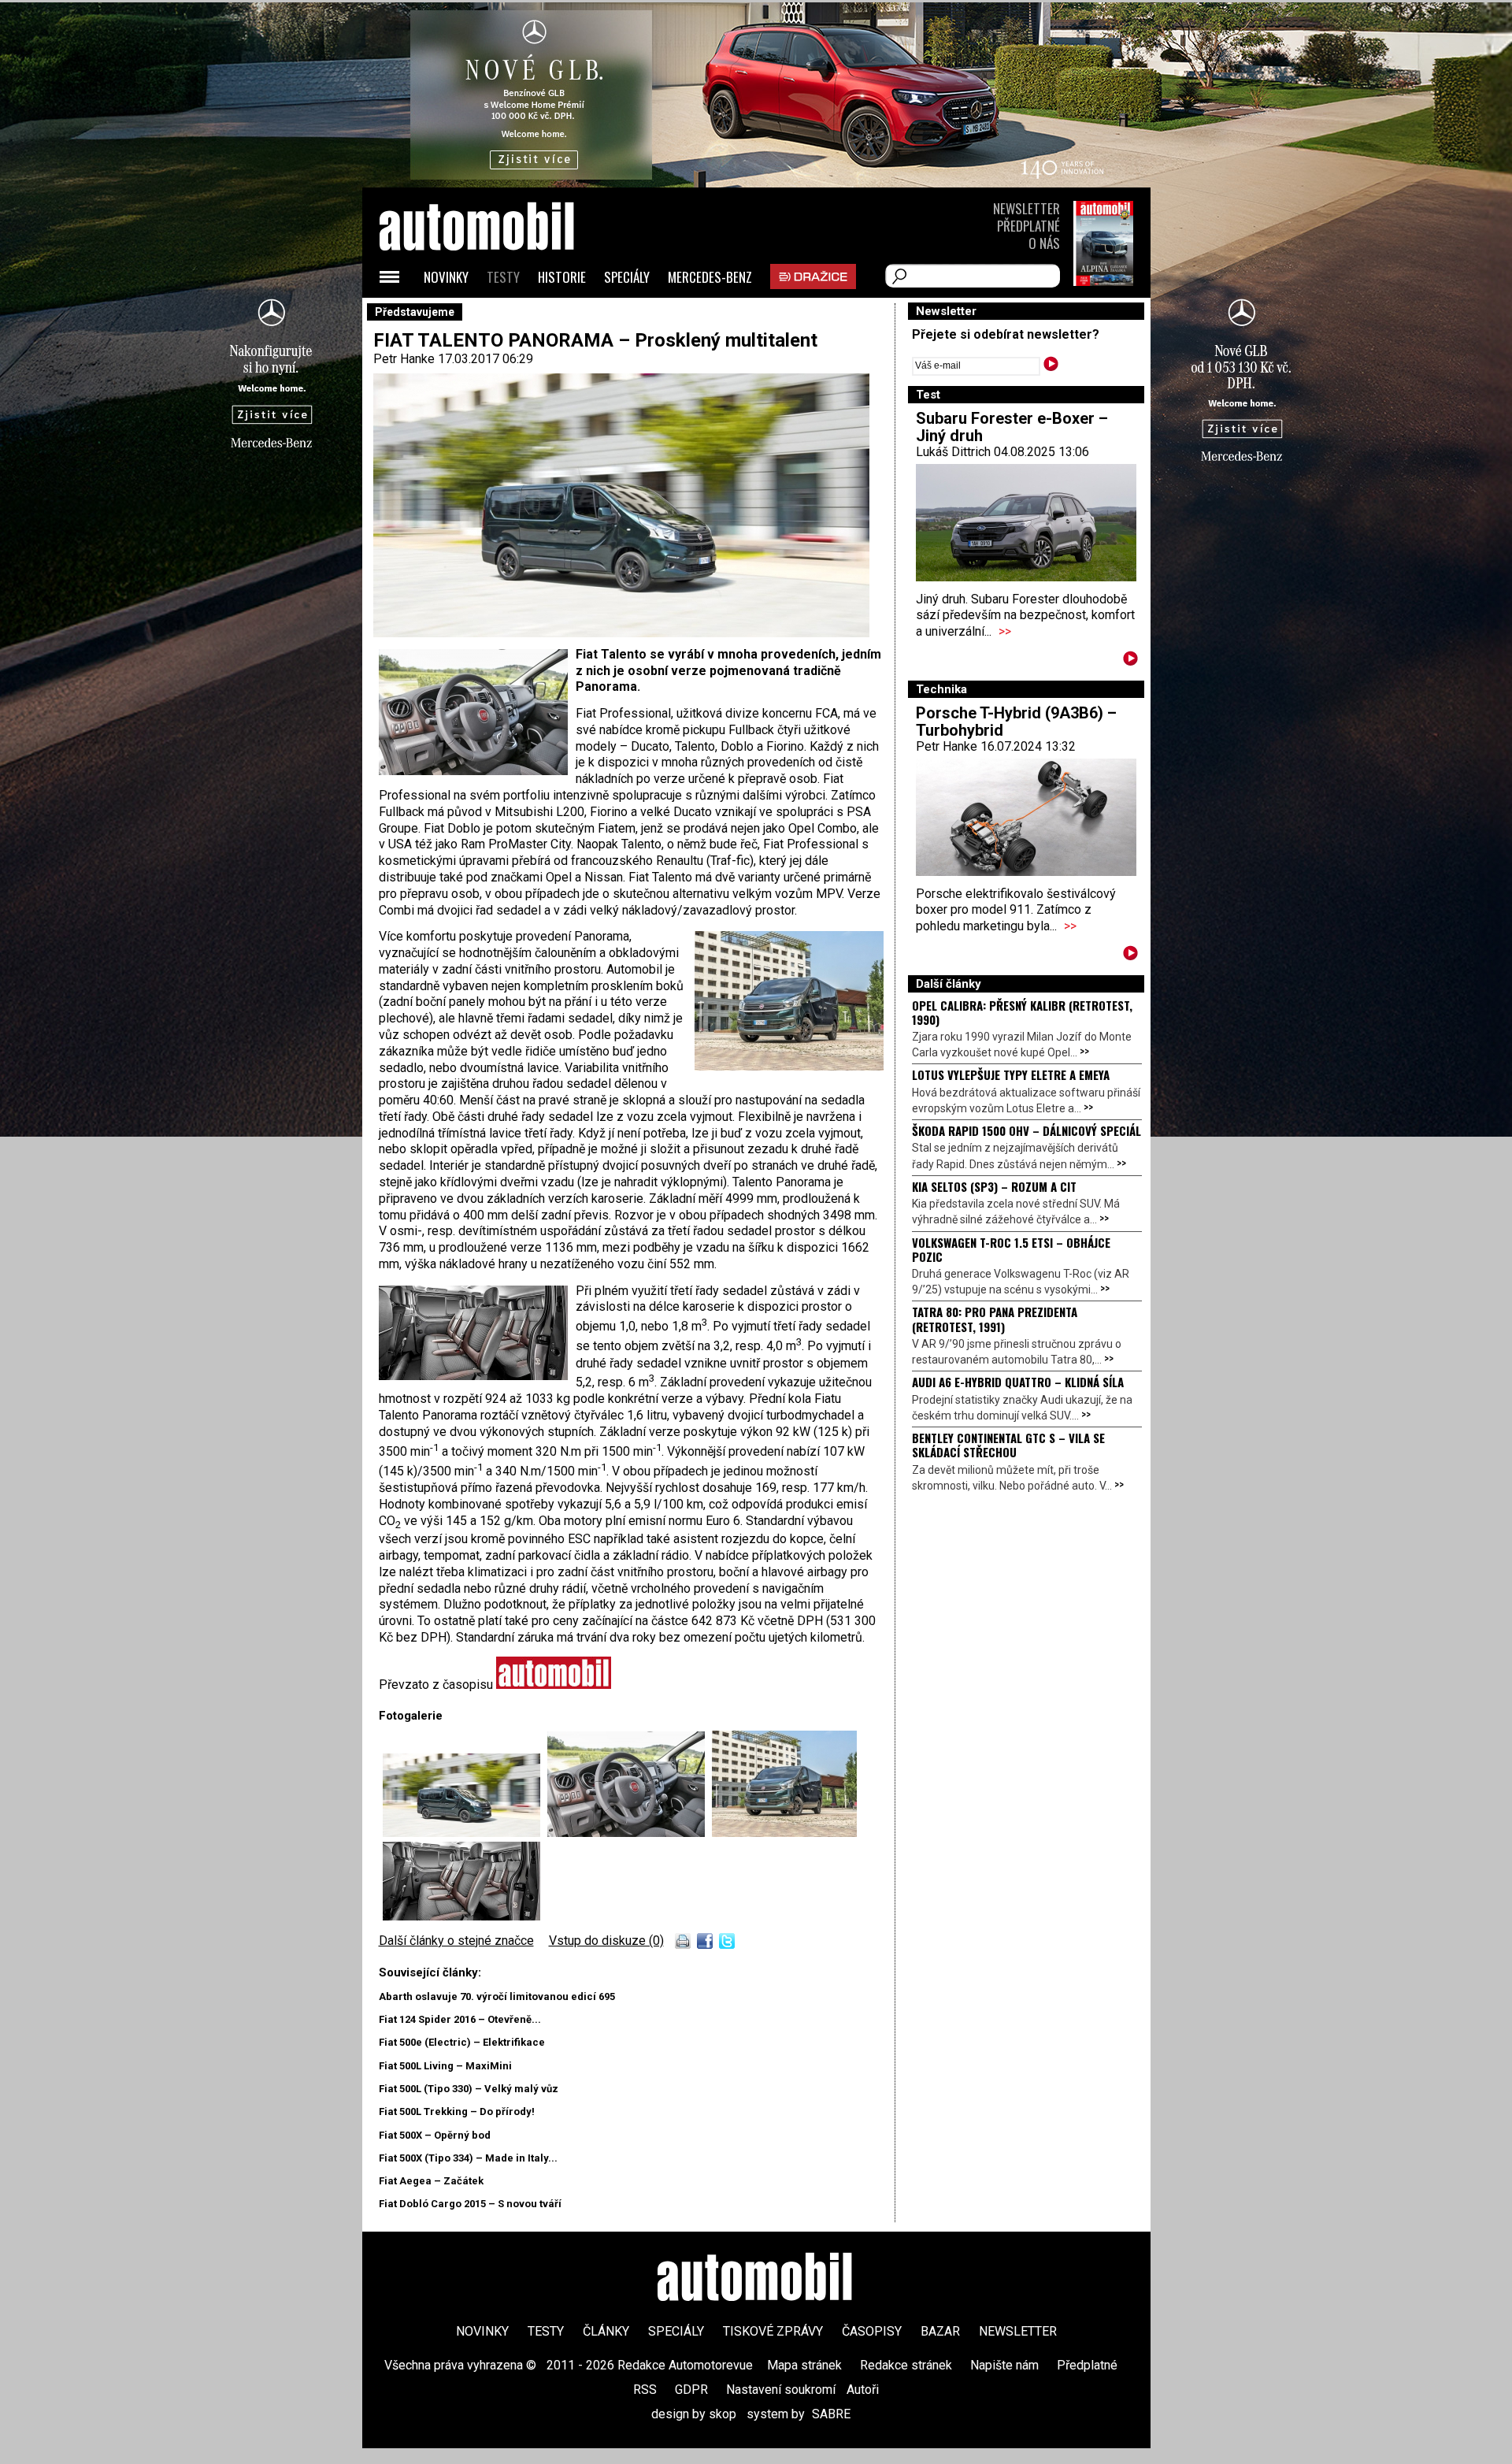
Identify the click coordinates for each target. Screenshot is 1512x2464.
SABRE (831, 2414)
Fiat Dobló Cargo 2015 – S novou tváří (470, 2204)
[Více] (1130, 661)
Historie (562, 277)
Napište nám (1004, 2365)
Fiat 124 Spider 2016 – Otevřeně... (460, 2019)
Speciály (627, 277)
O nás (1044, 243)
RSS (645, 2390)
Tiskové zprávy (773, 2331)
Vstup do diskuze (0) (606, 1941)
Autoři (863, 2390)
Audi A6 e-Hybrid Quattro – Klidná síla (1018, 1382)
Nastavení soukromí (781, 2390)
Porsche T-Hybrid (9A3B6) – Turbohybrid (1016, 722)
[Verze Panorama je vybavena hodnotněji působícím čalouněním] (461, 1916)
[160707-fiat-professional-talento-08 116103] (630, 1833)
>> (1005, 631)
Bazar (940, 2331)
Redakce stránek (906, 2365)
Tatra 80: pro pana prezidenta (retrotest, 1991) (995, 1319)
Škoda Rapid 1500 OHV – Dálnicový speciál (1027, 1130)
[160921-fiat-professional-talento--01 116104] (465, 1833)
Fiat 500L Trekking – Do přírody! (457, 2111)
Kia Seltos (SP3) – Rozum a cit (994, 1186)
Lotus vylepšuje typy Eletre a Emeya (1011, 1074)
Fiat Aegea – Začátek (431, 2181)
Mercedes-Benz (710, 277)
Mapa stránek (804, 2365)
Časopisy (872, 2331)
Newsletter (1027, 208)
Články (606, 2331)
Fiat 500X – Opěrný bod (435, 2135)
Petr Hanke (404, 359)
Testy (503, 277)
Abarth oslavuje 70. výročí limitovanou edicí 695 (497, 1996)
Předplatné (1028, 226)
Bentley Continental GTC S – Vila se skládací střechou (1008, 1445)
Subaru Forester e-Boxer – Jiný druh (1012, 427)
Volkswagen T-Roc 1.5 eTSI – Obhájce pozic (1011, 1249)
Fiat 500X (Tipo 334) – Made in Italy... (468, 2158)
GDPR (691, 2390)
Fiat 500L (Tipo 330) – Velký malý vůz (469, 2089)
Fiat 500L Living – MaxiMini (445, 2066)
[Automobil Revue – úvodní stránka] (498, 315)
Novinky (446, 277)
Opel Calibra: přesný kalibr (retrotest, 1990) (1022, 1012)
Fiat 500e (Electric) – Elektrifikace (462, 2042)
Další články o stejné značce (456, 1941)
